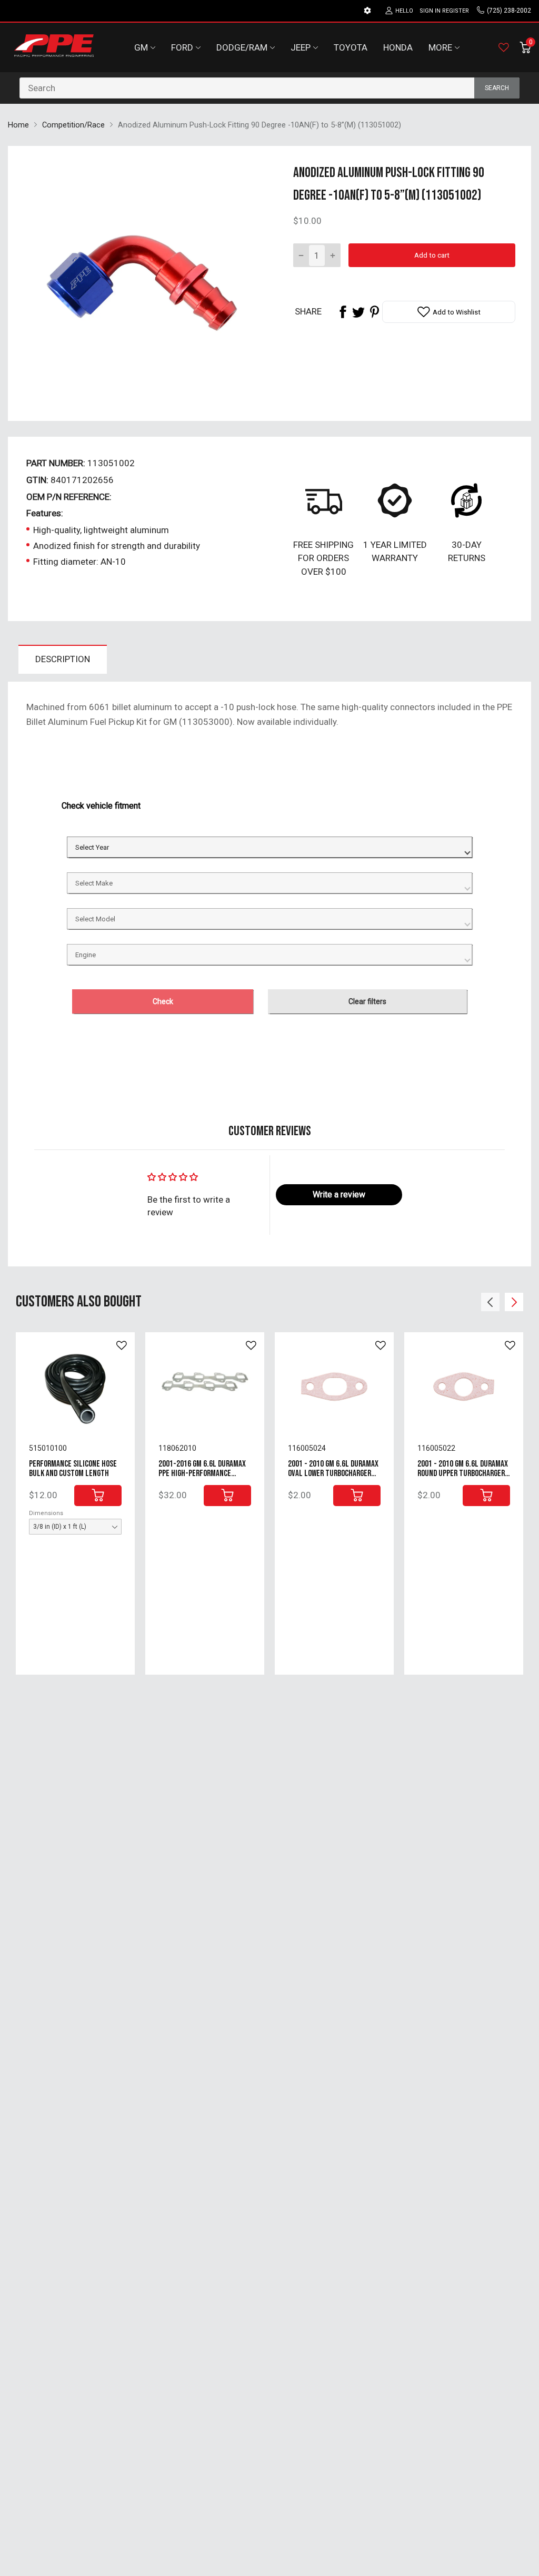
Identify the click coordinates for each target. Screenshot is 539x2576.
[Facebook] (343, 312)
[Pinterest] (374, 312)
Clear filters (367, 1001)
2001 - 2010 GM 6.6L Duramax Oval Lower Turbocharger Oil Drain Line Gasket (333, 1474)
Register (456, 11)
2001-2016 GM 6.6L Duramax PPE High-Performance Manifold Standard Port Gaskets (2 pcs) (202, 1479)
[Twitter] (358, 312)
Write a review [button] (339, 1194)
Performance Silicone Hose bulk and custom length (73, 1469)
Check (163, 1001)
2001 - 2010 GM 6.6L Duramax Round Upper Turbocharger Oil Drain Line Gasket (463, 1474)
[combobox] (269, 88)
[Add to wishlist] (122, 1345)
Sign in (430, 11)
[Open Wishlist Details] (504, 47)
